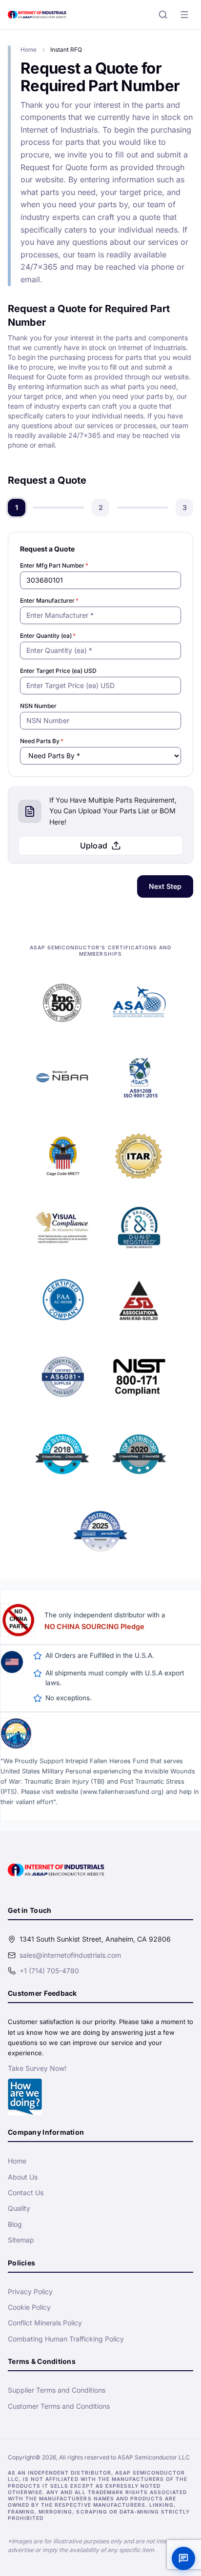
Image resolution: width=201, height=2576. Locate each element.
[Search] (163, 15)
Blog (15, 2224)
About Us (23, 2177)
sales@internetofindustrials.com (70, 1955)
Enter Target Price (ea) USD (58, 671)
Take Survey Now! (37, 2068)
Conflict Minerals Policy (45, 2323)
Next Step (165, 886)
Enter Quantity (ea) (48, 636)
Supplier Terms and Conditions (57, 2390)
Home (29, 49)
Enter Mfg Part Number (54, 565)
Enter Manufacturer (49, 600)
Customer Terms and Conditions (59, 2406)
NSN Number (38, 706)
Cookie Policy (29, 2307)
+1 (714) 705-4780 (49, 1971)
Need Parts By (42, 741)
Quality (19, 2208)
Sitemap (21, 2240)
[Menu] (184, 15)
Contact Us (26, 2193)
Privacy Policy (30, 2291)
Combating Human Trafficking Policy (66, 2339)
